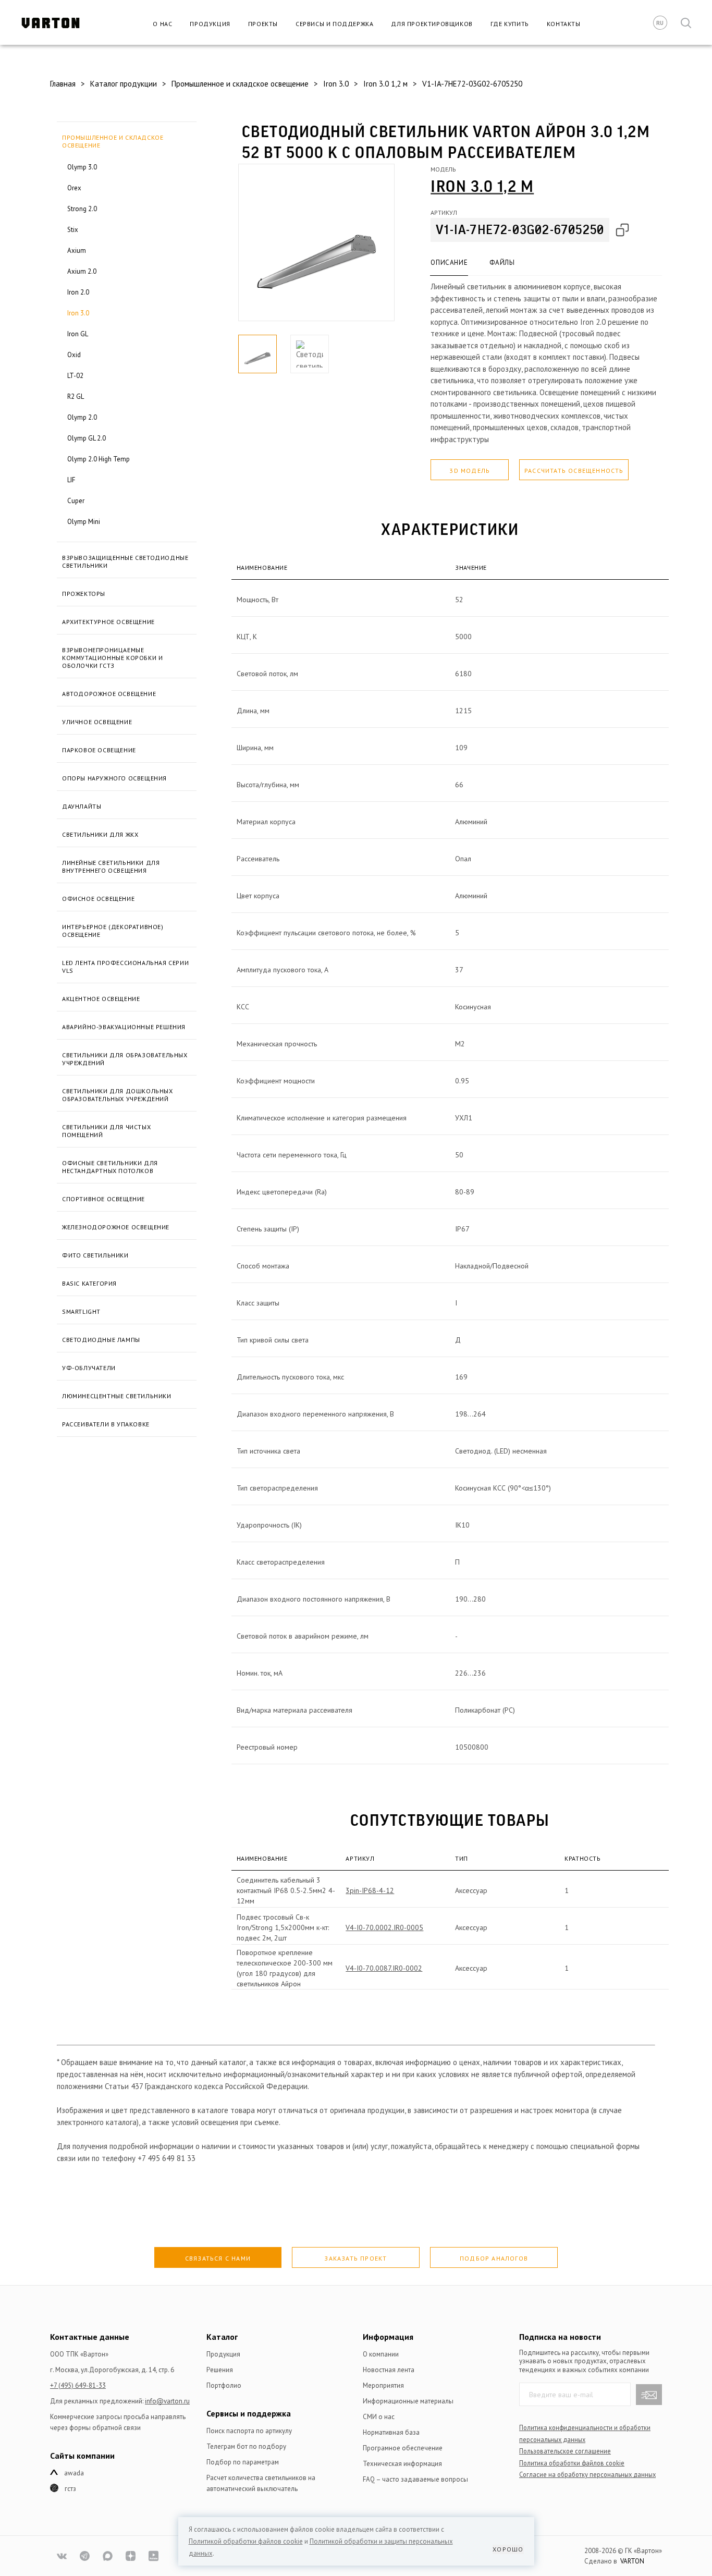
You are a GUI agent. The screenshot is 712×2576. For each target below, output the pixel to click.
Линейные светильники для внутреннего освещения (111, 866)
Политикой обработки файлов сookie (246, 2541)
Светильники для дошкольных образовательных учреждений (118, 1095)
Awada (74, 2473)
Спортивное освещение (103, 1199)
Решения (220, 2370)
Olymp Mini (84, 522)
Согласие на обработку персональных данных (587, 2474)
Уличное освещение (97, 722)
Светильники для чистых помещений (106, 1131)
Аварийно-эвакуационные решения (124, 1027)
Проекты (263, 24)
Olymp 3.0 (82, 167)
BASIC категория (89, 1283)
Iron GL (78, 334)
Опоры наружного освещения (114, 778)
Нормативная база (391, 2432)
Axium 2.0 (82, 271)
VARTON (632, 2561)
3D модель (470, 471)
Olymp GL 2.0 (87, 438)
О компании (381, 2354)
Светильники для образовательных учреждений (125, 1059)
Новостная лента (389, 2370)
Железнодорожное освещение (116, 1227)
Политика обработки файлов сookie (572, 2463)
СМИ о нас (379, 2417)
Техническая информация (402, 2464)
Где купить (510, 24)
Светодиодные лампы (101, 1340)
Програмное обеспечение (403, 2448)
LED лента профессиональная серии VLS (125, 967)
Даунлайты (82, 806)
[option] (316, 242)
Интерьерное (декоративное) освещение (113, 931)
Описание (449, 263)
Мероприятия (383, 2385)
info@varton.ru (167, 2401)
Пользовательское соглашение (565, 2451)
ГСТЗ (70, 2489)
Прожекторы (84, 594)
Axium (77, 251)
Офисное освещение (98, 899)
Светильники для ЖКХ (100, 834)
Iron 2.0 (78, 292)
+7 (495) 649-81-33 (78, 2385)
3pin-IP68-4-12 (370, 1890)
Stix (73, 230)
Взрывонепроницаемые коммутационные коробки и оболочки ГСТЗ (112, 658)
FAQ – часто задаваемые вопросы (415, 2479)
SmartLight (81, 1311)
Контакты (564, 24)
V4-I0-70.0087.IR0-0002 (384, 1968)
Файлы (502, 263)
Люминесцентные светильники (117, 1396)
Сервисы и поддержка (334, 24)
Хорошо (508, 2549)
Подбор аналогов (494, 2258)
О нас (162, 24)
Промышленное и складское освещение (113, 141)
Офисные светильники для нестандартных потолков (110, 1167)
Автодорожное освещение (109, 694)
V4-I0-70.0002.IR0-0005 (384, 1927)
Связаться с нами (218, 2258)
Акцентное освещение (101, 999)
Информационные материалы (408, 2401)
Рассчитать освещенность (574, 471)
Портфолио (224, 2385)
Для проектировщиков (432, 24)
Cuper (76, 501)
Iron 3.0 (78, 313)
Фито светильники (95, 1255)
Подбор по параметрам (243, 2462)
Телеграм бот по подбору (246, 2446)
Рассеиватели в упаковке (106, 1424)
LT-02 (75, 376)
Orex (74, 188)
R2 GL (76, 396)
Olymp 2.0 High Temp (99, 459)
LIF (71, 480)
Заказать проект (355, 2258)
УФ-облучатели (89, 1368)
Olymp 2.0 (82, 417)
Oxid (74, 355)
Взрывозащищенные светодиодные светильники (125, 561)
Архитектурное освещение (108, 622)
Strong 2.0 (82, 209)
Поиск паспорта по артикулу (249, 2431)
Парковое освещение (99, 750)
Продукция (210, 24)
